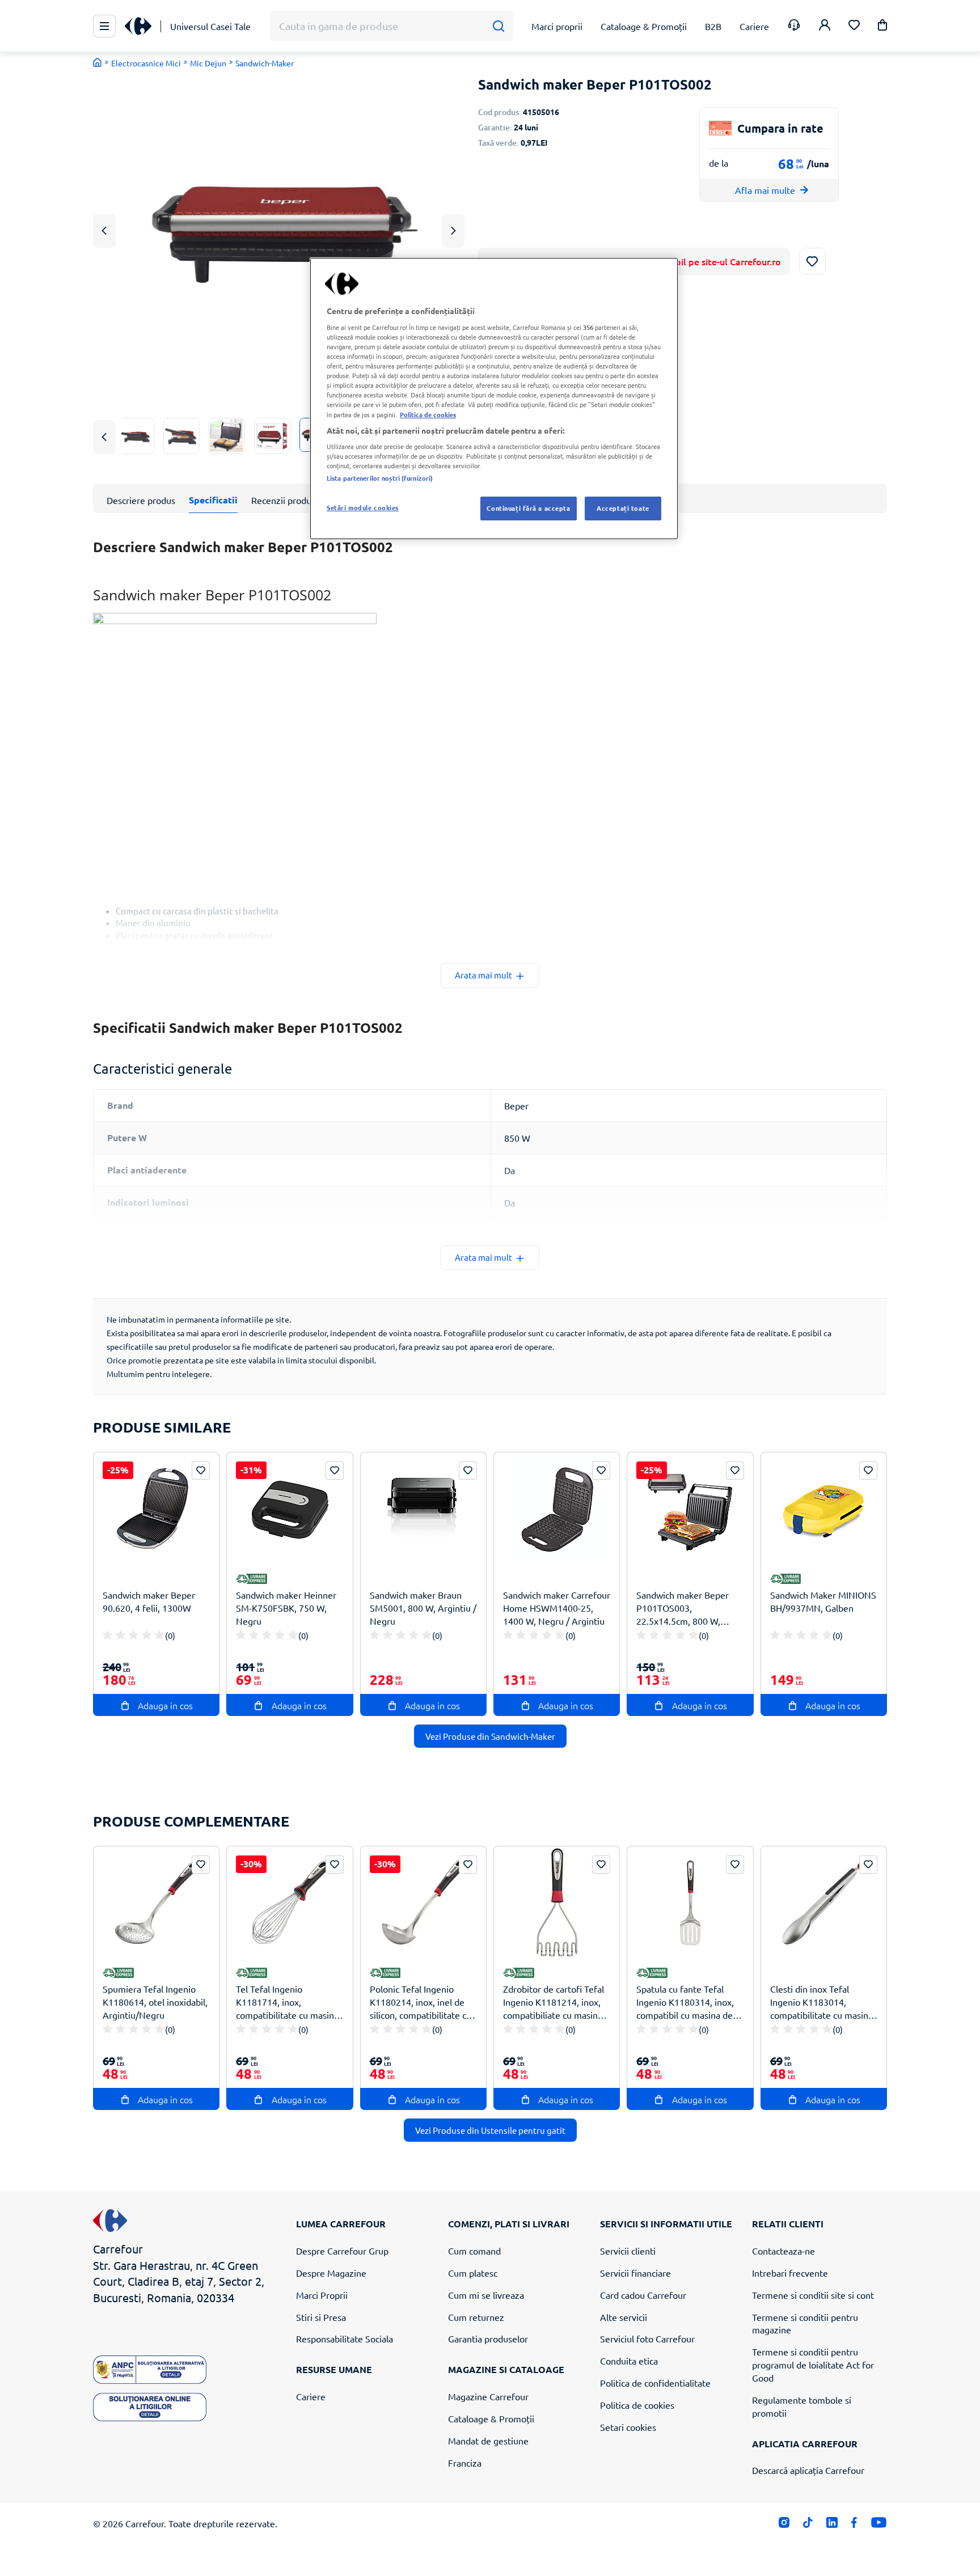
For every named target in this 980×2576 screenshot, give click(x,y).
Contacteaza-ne (783, 2251)
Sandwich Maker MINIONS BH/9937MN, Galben (823, 1601)
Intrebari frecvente (790, 2273)
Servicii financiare (635, 2273)
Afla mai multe (765, 190)
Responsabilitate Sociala (345, 2338)
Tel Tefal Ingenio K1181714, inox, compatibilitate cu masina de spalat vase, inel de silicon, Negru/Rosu (287, 2002)
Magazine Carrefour (488, 2396)
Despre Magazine (331, 2273)
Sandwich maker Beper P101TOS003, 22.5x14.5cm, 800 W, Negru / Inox (683, 1608)
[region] (494, 399)
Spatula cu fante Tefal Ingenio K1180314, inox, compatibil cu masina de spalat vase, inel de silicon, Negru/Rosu (689, 2002)
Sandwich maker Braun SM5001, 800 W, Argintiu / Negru (423, 1608)
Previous (104, 230)
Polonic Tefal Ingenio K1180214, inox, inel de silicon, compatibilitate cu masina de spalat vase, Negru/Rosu (421, 2002)
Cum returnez (476, 2317)
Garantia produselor (488, 2338)
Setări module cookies (363, 507)
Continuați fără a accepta (528, 508)
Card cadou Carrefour (643, 2295)
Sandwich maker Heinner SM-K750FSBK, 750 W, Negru (286, 1608)
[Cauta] (498, 26)
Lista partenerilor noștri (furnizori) (380, 478)
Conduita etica (629, 2361)
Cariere (311, 2396)
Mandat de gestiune (488, 2441)
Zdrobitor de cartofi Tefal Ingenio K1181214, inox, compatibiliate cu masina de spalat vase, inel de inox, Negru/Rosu (554, 2002)
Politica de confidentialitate (655, 2383)
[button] (882, 27)
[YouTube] (879, 2525)
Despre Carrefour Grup (342, 2251)
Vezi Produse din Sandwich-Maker (490, 1736)
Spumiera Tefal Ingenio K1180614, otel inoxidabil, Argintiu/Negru (155, 2002)
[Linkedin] (832, 2525)
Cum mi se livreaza (486, 2295)
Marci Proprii (322, 2295)
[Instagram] (784, 2525)
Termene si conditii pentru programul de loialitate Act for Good (813, 2365)
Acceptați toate (623, 508)
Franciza (465, 2463)
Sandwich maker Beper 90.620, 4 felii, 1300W (149, 1601)
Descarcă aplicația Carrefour (808, 2470)
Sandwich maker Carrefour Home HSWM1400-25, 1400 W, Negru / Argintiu (557, 1608)
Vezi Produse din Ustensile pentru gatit (490, 2130)
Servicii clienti (628, 2251)
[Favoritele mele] (854, 26)
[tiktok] (808, 2525)
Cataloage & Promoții (491, 2418)
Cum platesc (473, 2273)
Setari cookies (628, 2427)
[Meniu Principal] (104, 26)
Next (453, 230)
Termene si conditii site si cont (813, 2295)
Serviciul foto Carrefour (647, 2338)
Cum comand (474, 2251)
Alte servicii (624, 2317)
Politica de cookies (637, 2405)
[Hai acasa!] (98, 62)
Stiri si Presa (321, 2317)
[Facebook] (854, 2525)
